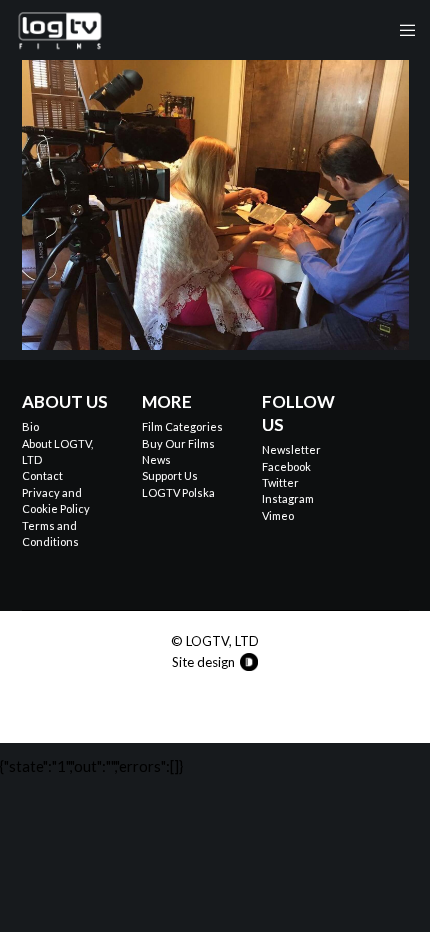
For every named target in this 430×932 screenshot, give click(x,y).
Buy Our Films (178, 443)
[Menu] (401, 30)
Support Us (170, 475)
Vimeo (278, 515)
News (156, 459)
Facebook (286, 466)
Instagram (288, 498)
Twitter (280, 482)
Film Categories (182, 426)
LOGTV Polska (178, 492)
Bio (30, 426)
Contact (42, 475)
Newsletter (291, 449)
